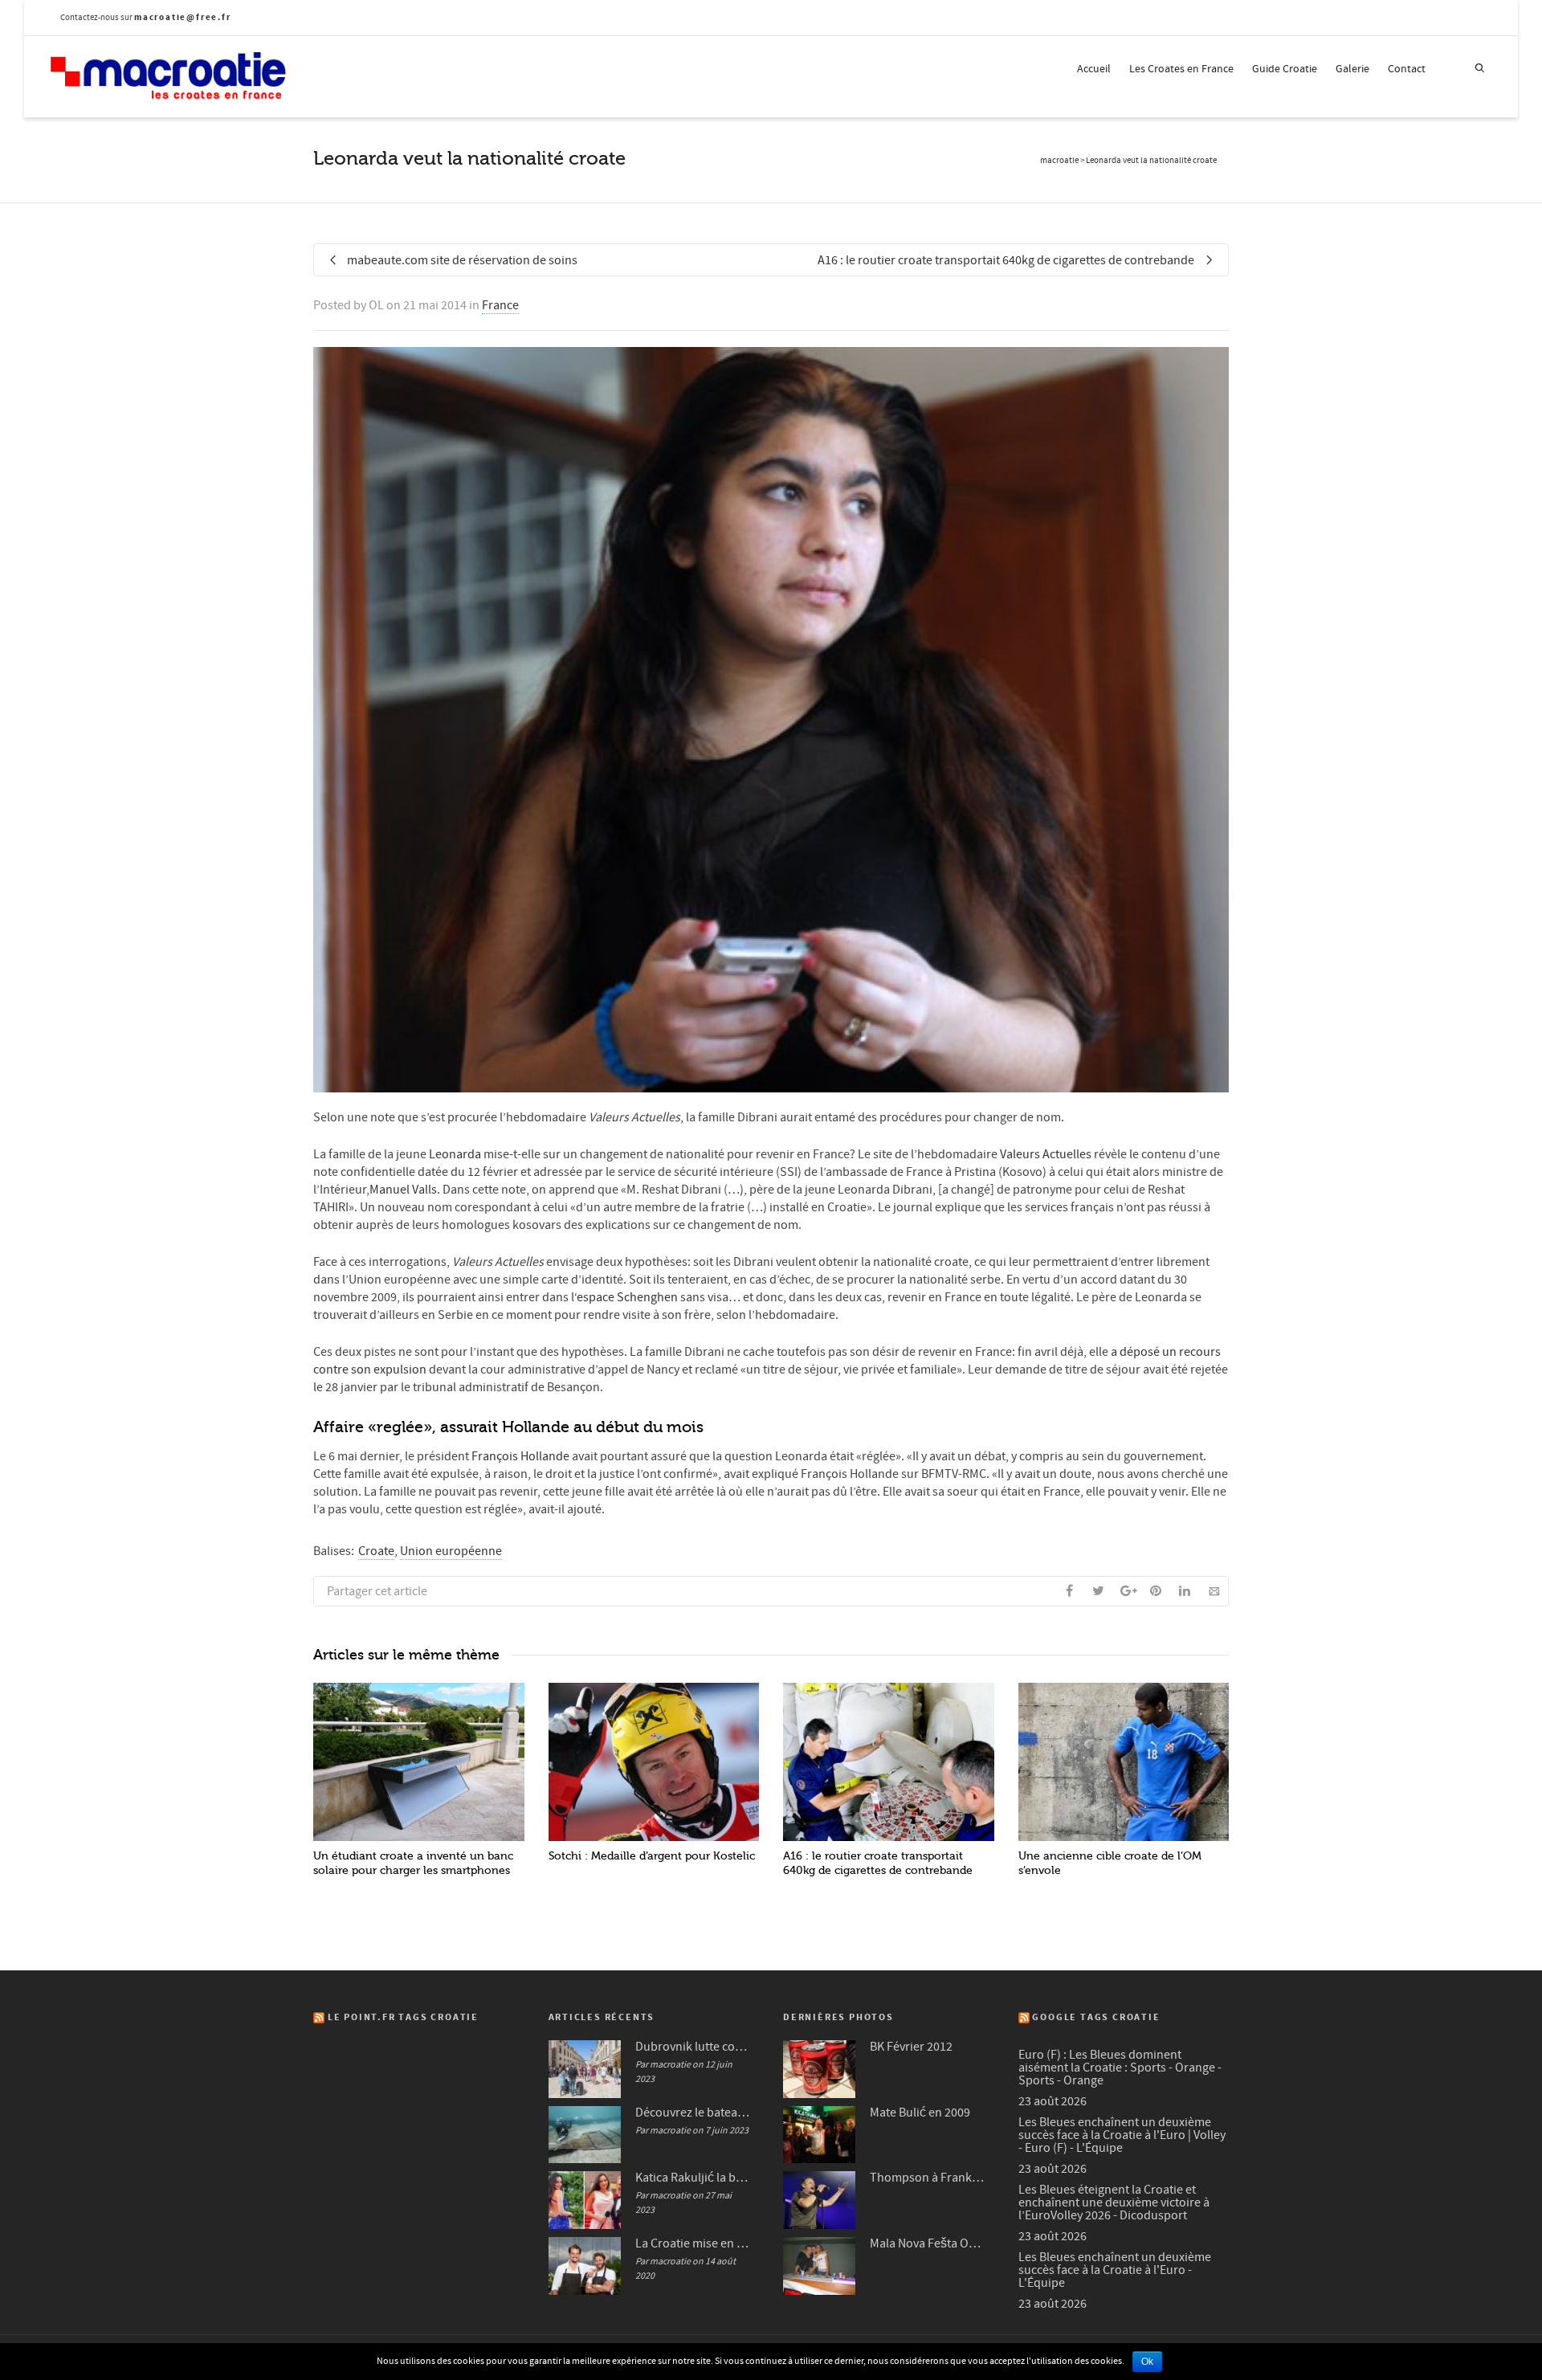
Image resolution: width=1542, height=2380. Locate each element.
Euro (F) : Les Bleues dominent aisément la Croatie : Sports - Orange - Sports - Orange (1120, 2068)
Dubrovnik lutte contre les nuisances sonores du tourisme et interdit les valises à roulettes (693, 2047)
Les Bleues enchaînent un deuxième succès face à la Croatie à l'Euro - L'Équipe (1115, 2270)
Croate (376, 1551)
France (500, 305)
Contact (1407, 69)
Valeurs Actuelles (1046, 1154)
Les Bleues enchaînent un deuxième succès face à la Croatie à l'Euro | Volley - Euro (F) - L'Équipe (1122, 2135)
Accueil (1094, 69)
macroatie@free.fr (183, 17)
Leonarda (454, 1154)
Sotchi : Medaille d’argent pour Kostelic (652, 1856)
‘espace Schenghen (627, 1297)
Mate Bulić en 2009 (920, 2113)
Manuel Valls (403, 1190)
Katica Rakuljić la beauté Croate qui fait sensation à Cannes (693, 2178)
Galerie (1352, 69)
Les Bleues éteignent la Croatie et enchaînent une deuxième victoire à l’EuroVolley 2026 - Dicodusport (1114, 2202)
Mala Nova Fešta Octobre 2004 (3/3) (928, 2243)
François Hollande (520, 1456)
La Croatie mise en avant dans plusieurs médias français (693, 2243)
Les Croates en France (1181, 69)
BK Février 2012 (911, 2047)
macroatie (1059, 161)
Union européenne (451, 1551)
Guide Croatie (1285, 69)
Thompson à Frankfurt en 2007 (928, 2178)
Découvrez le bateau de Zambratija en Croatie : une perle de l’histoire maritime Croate (693, 2113)
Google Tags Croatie (1096, 2017)
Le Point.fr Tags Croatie (403, 2017)
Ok (1147, 2362)
